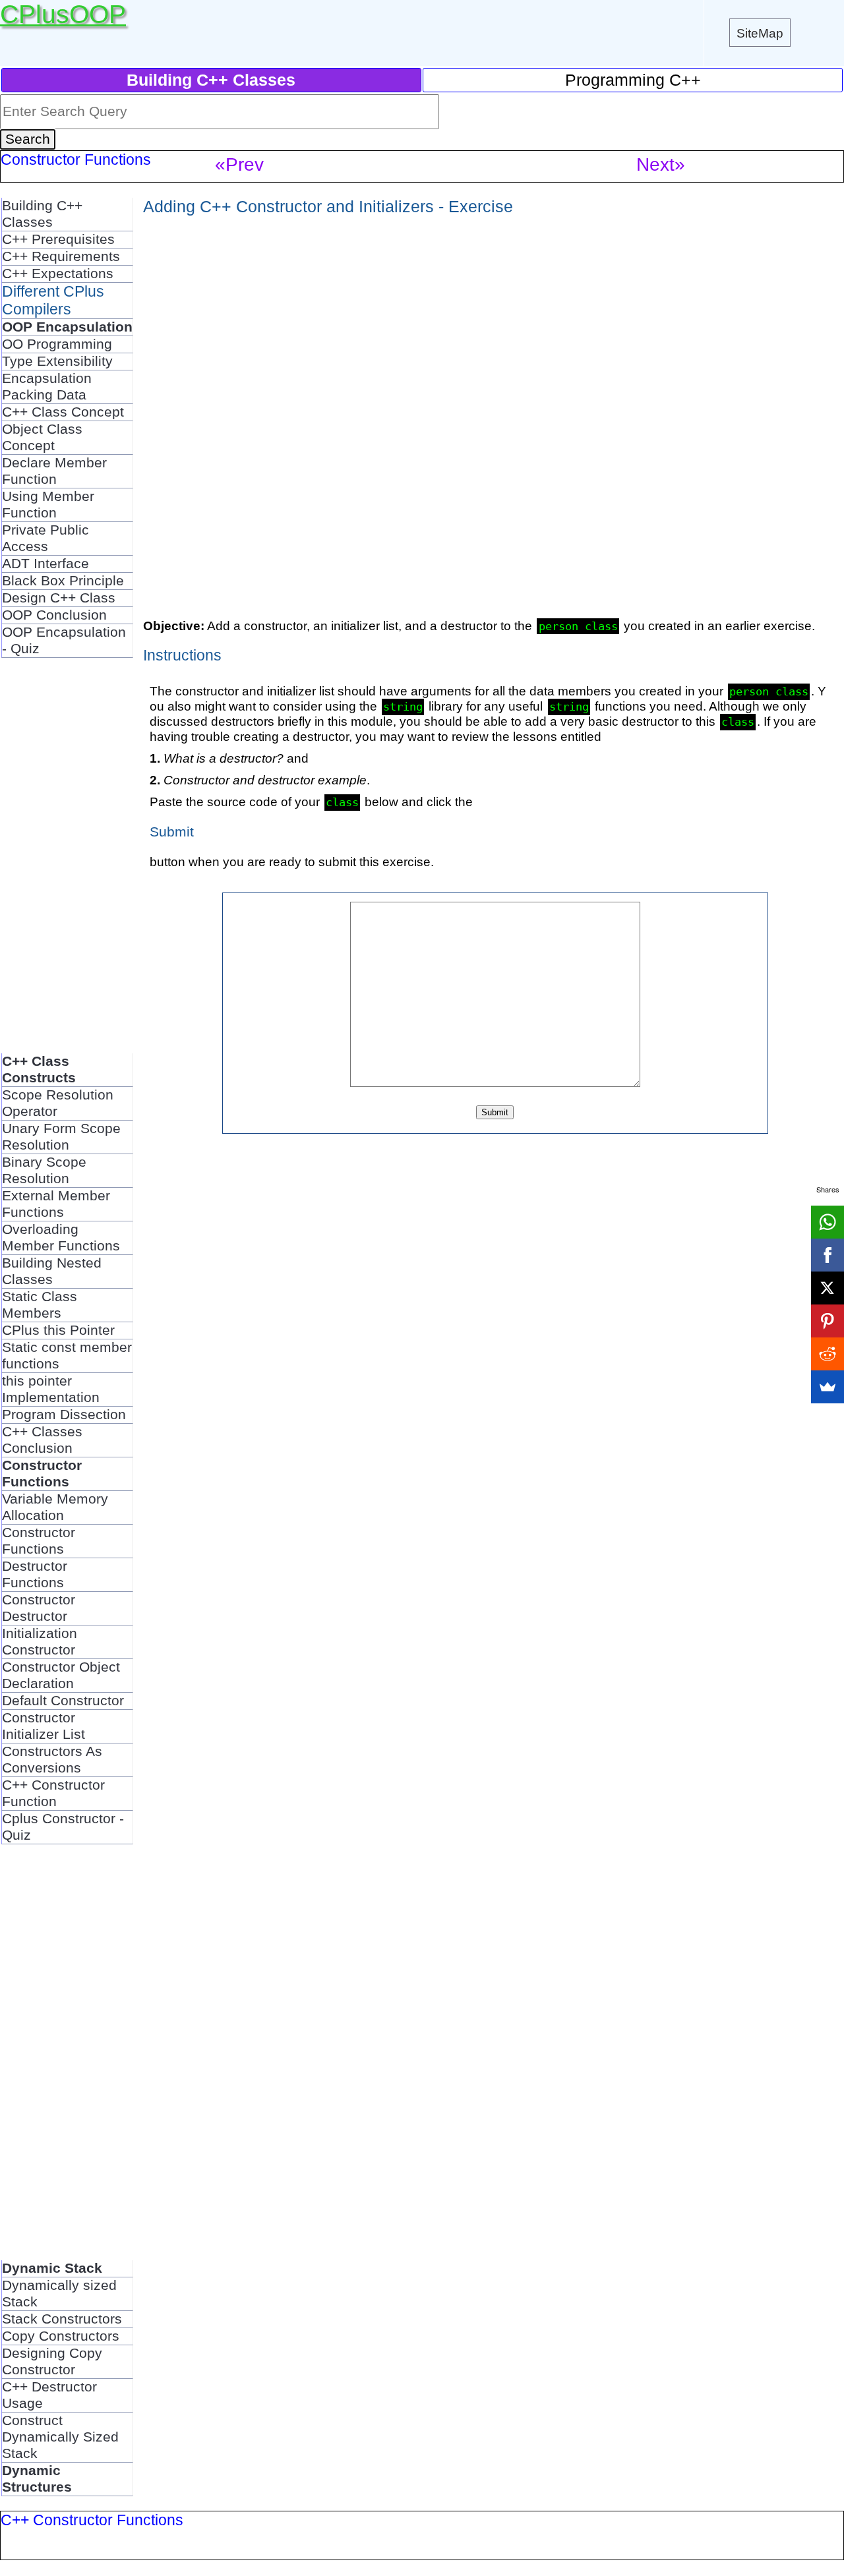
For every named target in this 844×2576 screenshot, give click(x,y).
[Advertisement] (67, 856)
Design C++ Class (59, 598)
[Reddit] (828, 1354)
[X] (828, 1288)
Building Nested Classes (52, 1271)
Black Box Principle (63, 581)
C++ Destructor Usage (49, 2395)
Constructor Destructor (39, 1608)
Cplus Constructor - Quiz (63, 1827)
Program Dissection (64, 1415)
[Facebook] (828, 1255)
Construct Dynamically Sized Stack (60, 2437)
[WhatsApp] (828, 1222)
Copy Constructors (61, 2336)
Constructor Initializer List (44, 1726)
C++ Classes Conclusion (42, 1440)
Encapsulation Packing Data (47, 387)
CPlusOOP (63, 14)
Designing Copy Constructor (52, 2361)
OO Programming (57, 344)
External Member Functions (56, 1204)
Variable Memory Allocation (55, 1507)
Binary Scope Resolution (44, 1170)
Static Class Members (40, 1305)
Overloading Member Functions (61, 1238)
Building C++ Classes (42, 214)
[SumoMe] (828, 1387)
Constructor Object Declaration (61, 1675)
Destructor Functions (35, 1574)
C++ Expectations (58, 274)
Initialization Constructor (40, 1642)
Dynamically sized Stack (59, 2294)
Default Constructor (63, 1701)
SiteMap (760, 33)
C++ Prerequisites (58, 239)
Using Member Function (48, 505)
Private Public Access (45, 538)
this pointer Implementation (51, 1389)
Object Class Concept (42, 437)
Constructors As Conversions (52, 1760)
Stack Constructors (62, 2319)
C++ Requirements (61, 256)
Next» (661, 164)
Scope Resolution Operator (58, 1103)
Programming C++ (633, 80)
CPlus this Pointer (58, 1330)
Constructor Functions (39, 1541)
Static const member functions (67, 1356)
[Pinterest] (828, 1321)
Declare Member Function (54, 471)
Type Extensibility (57, 361)
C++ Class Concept (63, 412)
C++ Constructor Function (53, 1793)
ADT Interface (45, 564)
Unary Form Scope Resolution (61, 1137)
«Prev (239, 164)
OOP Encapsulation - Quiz (64, 640)
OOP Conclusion (54, 615)
